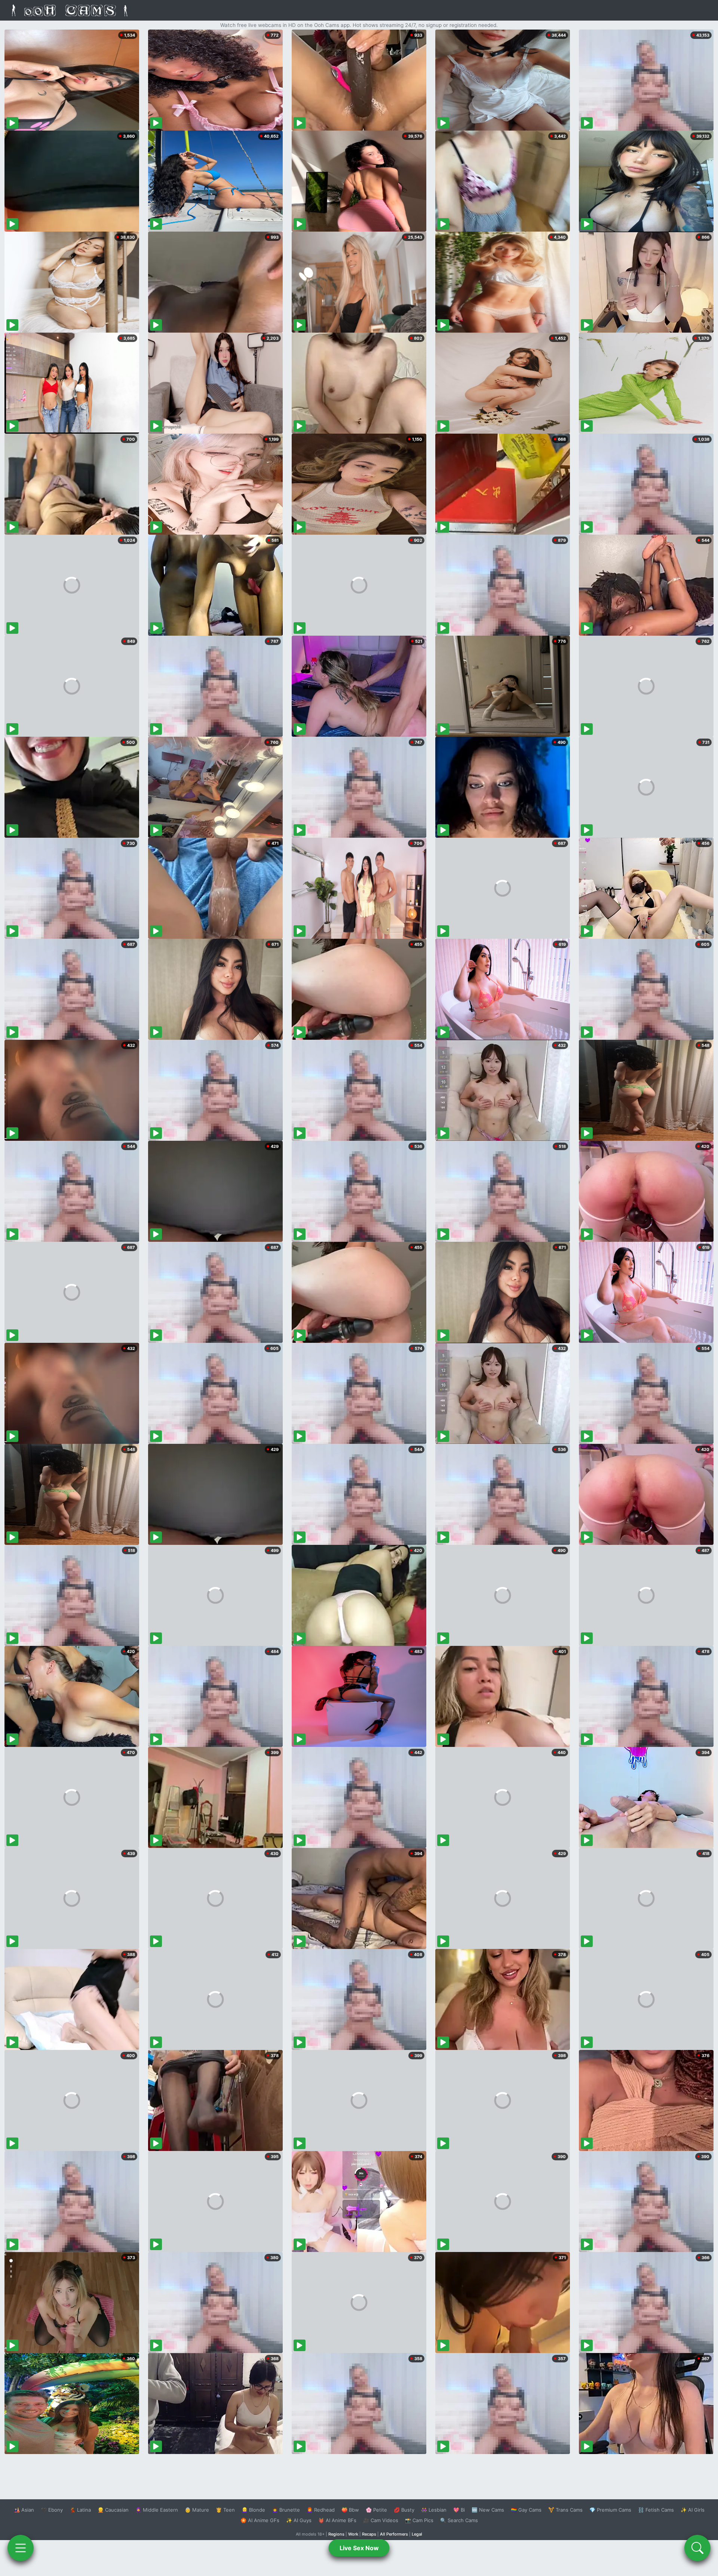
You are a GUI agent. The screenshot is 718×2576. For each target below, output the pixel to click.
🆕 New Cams (488, 2510)
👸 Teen (225, 2510)
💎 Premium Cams (610, 2510)
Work (353, 2534)
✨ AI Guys (299, 2520)
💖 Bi (459, 2510)
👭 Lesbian (434, 2510)
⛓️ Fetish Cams (656, 2510)
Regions (336, 2534)
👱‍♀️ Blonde (253, 2510)
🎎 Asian (24, 2510)
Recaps (369, 2534)
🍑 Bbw (350, 2510)
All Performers (394, 2534)
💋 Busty (404, 2510)
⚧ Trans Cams (565, 2510)
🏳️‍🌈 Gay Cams (526, 2510)
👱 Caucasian (113, 2510)
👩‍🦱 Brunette (286, 2510)
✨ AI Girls (693, 2510)
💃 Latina (80, 2510)
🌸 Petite (376, 2510)
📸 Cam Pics (419, 2520)
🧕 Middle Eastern (157, 2510)
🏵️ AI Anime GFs (260, 2520)
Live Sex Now (359, 2548)
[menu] (21, 2548)
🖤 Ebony (52, 2510)
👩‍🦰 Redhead (321, 2510)
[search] (697, 2548)
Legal (417, 2534)
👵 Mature (197, 2510)
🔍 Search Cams (459, 2520)
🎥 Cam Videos (381, 2520)
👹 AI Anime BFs (337, 2520)
